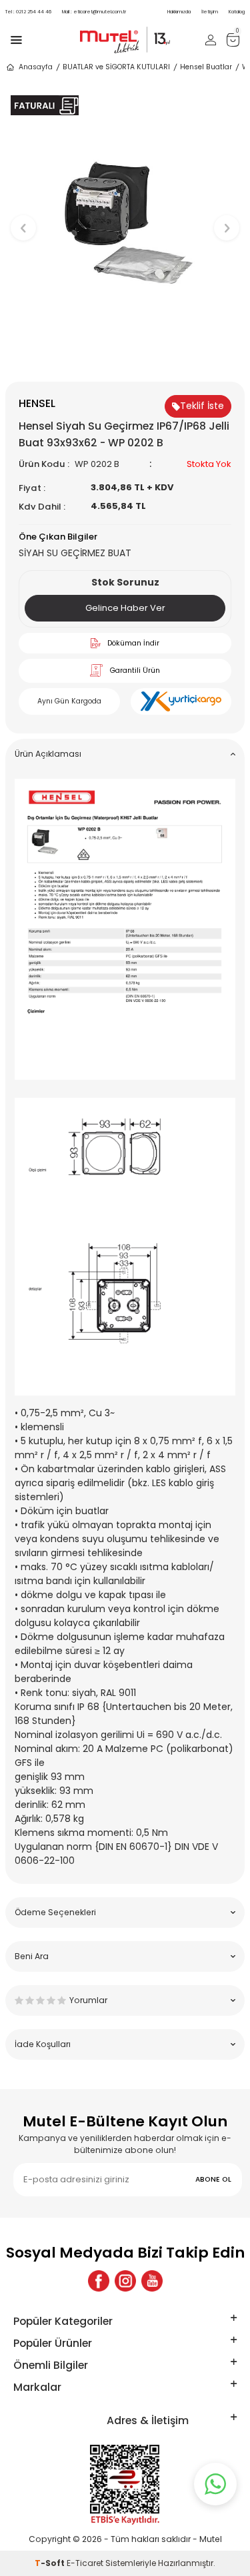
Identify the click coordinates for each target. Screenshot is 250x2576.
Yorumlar (88, 2000)
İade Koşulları (43, 2044)
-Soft (51, 2563)
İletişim (210, 12)
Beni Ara (32, 1956)
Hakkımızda (179, 12)
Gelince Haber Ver (125, 608)
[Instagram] (125, 2281)
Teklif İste (202, 406)
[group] (125, 221)
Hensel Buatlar (206, 67)
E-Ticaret (85, 2563)
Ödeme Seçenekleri (55, 1912)
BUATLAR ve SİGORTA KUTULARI (116, 67)
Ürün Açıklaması (48, 754)
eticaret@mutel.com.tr (94, 12)
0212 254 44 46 (28, 12)
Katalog (237, 12)
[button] (125, 359)
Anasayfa (36, 67)
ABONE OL (213, 2179)
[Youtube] (152, 2281)
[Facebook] (99, 2281)
